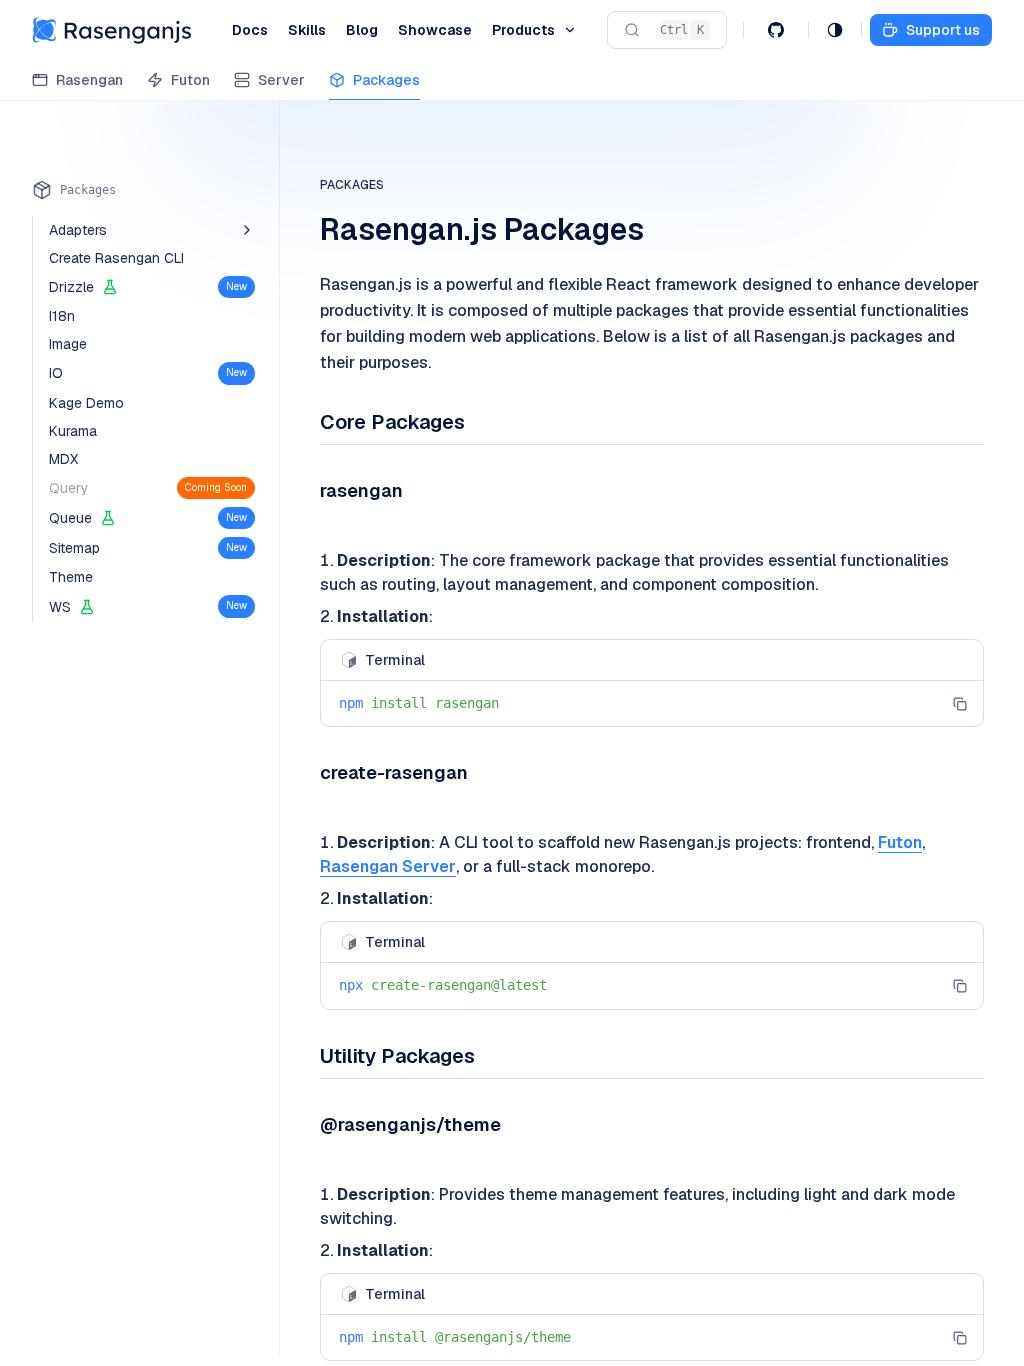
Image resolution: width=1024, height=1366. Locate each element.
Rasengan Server (388, 866)
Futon (900, 842)
